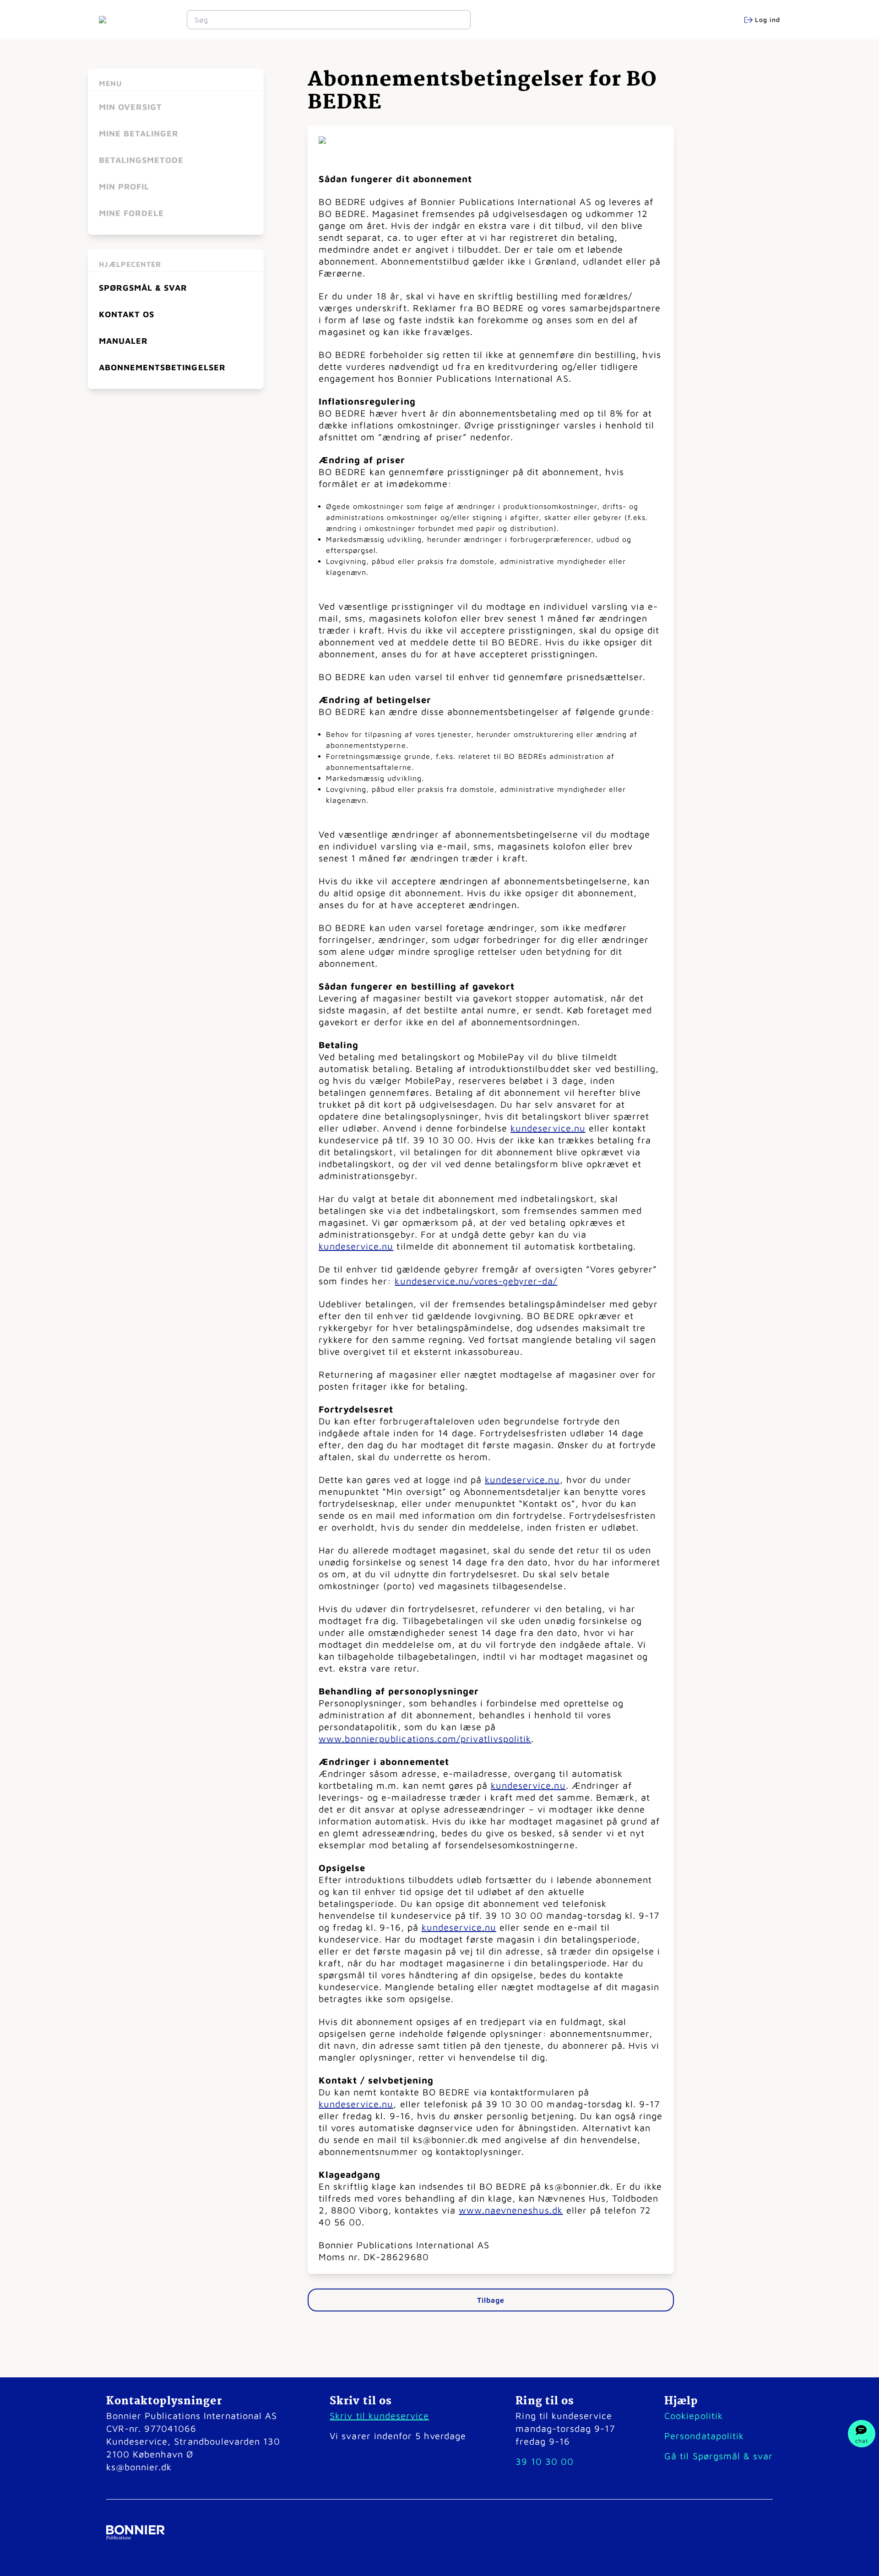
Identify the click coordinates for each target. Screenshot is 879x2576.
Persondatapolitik (704, 2436)
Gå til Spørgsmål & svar (719, 2456)
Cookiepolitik (693, 2416)
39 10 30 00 (544, 2461)
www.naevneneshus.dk (511, 2210)
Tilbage (491, 2300)
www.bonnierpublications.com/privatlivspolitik (425, 1739)
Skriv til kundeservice (379, 2416)
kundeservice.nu (548, 1128)
